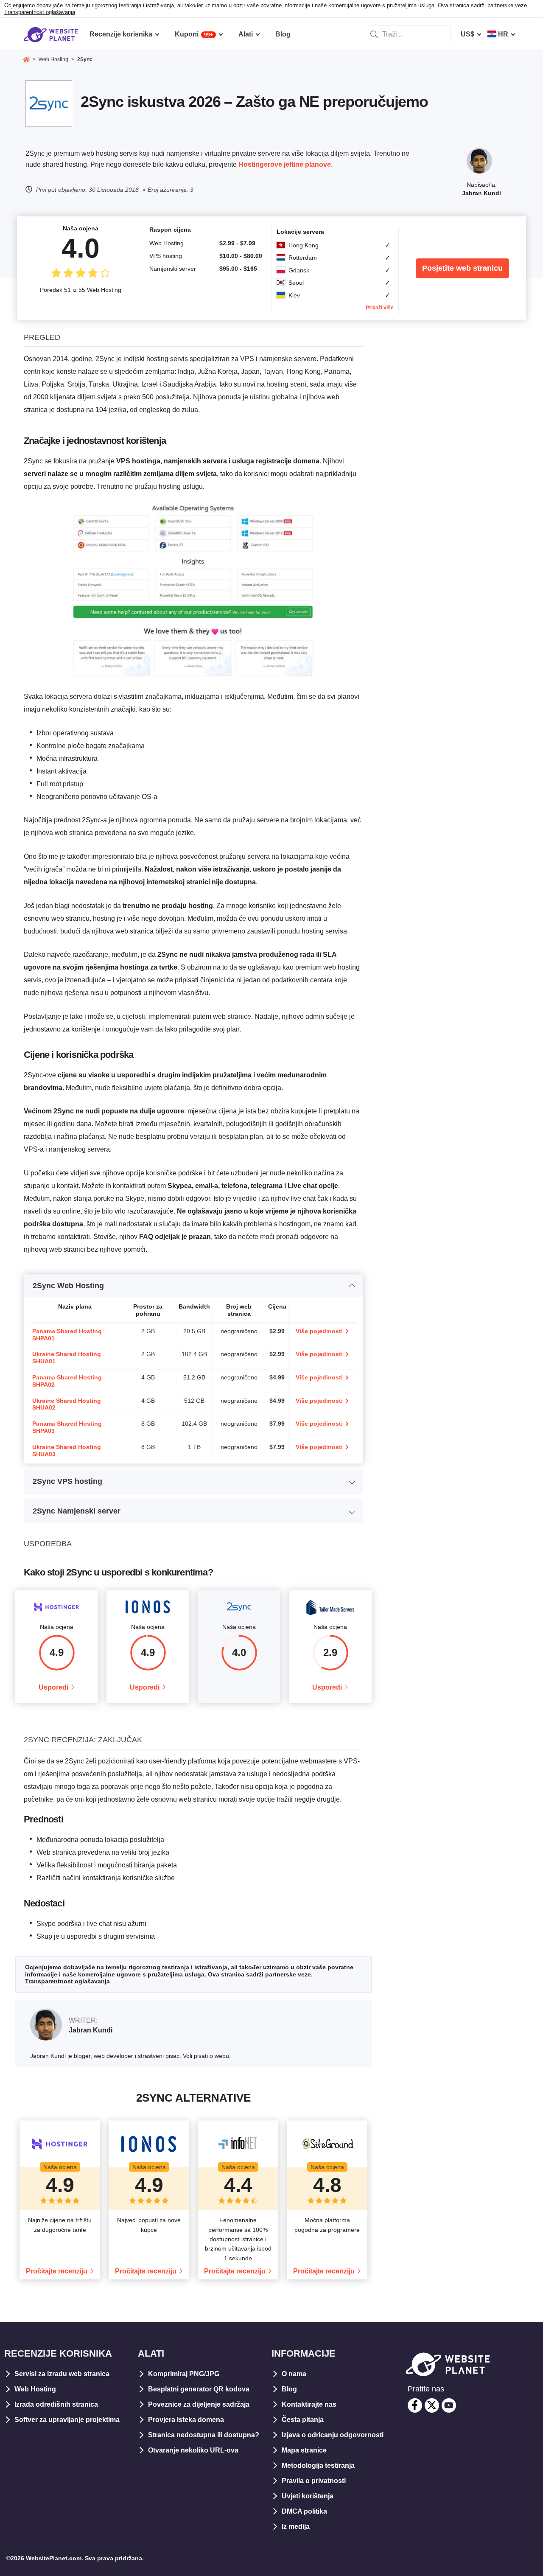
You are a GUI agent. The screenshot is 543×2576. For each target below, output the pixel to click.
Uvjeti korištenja (308, 2496)
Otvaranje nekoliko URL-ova (193, 2450)
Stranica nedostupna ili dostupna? (204, 2435)
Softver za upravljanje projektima (67, 2420)
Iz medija (296, 2527)
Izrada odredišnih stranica (56, 2404)
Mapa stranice (304, 2450)
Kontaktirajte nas (309, 2404)
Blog (289, 2389)
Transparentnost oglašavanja (40, 12)
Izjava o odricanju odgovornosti (333, 2435)
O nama (294, 2374)
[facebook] (415, 2405)
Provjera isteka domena (186, 2420)
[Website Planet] (26, 60)
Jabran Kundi (481, 193)
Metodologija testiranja (318, 2465)
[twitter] (432, 2405)
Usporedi (53, 1687)
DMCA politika (304, 2511)
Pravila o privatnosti (314, 2481)
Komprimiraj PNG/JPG (184, 2374)
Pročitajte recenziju (57, 2271)
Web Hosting (35, 2389)
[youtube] (449, 2405)
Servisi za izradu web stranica (62, 2374)
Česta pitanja (303, 2420)
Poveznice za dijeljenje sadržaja (199, 2404)
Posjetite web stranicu (462, 268)
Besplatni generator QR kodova (199, 2389)
